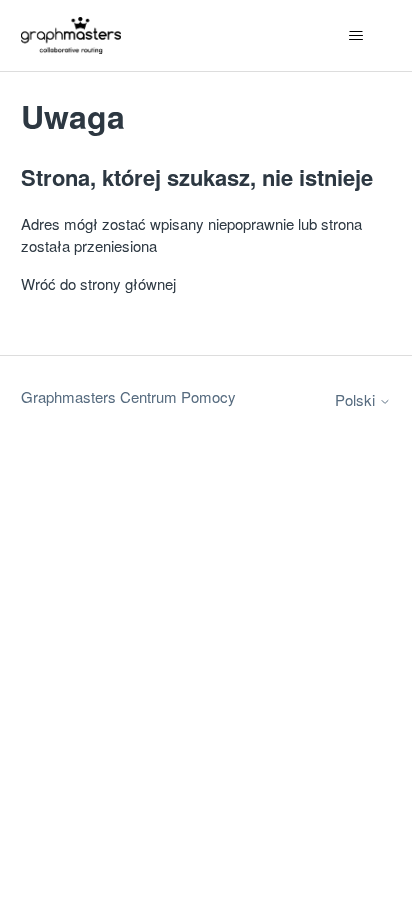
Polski (357, 399)
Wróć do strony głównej (98, 283)
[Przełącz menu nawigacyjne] (355, 36)
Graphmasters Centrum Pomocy (128, 396)
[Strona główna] (71, 35)
